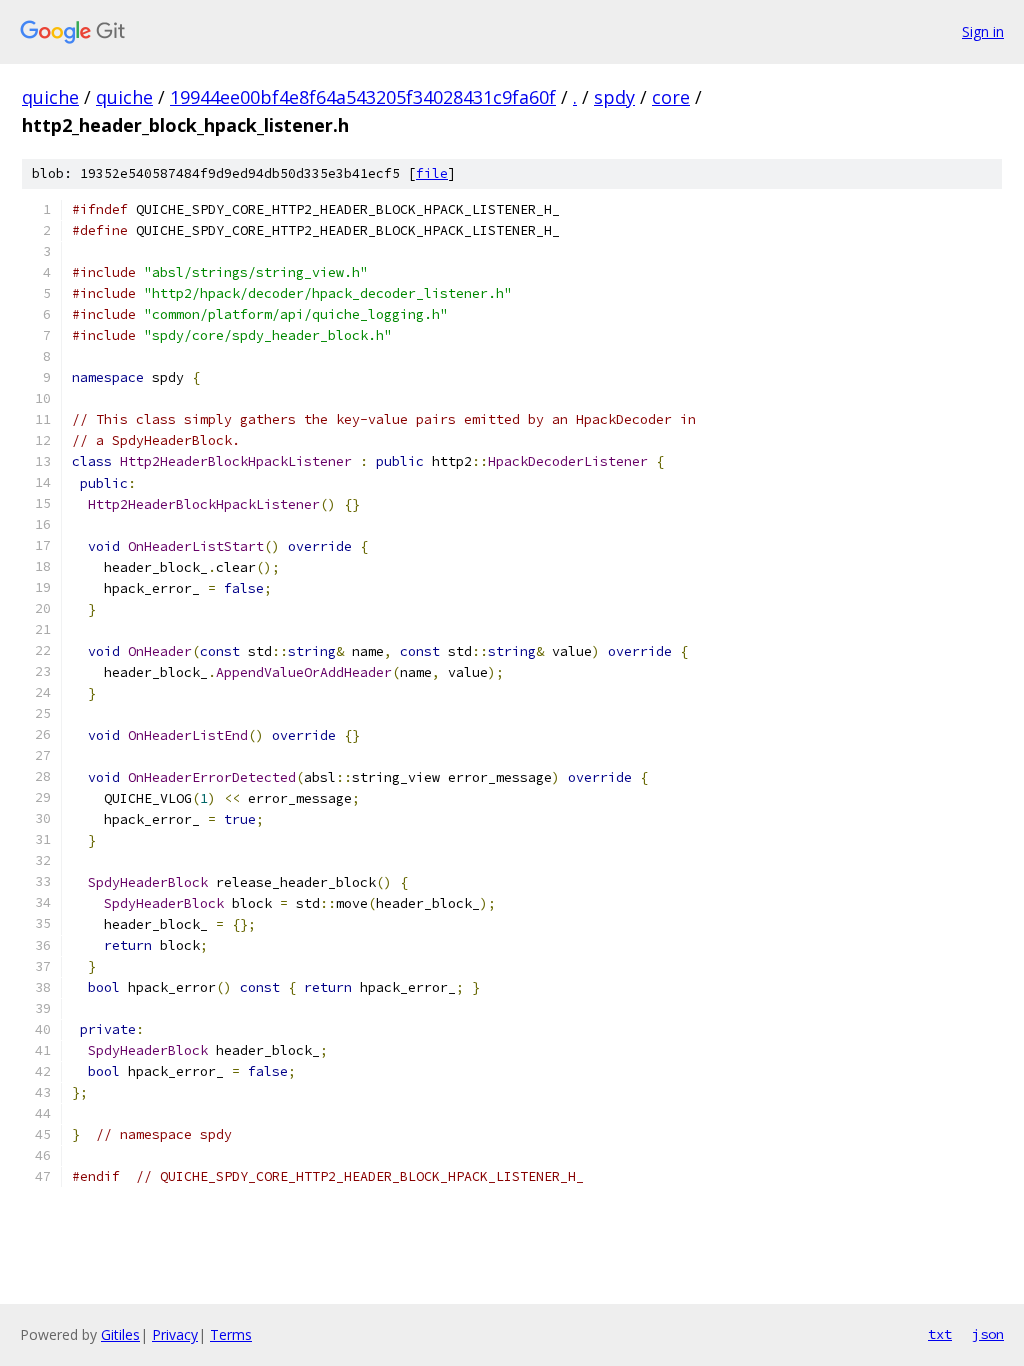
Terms (231, 1334)
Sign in (983, 31)
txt (940, 1334)
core (671, 97)
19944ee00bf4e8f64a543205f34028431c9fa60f (363, 97)
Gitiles (120, 1334)
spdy (614, 97)
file (432, 173)
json (988, 1334)
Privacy (175, 1334)
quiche (50, 97)
